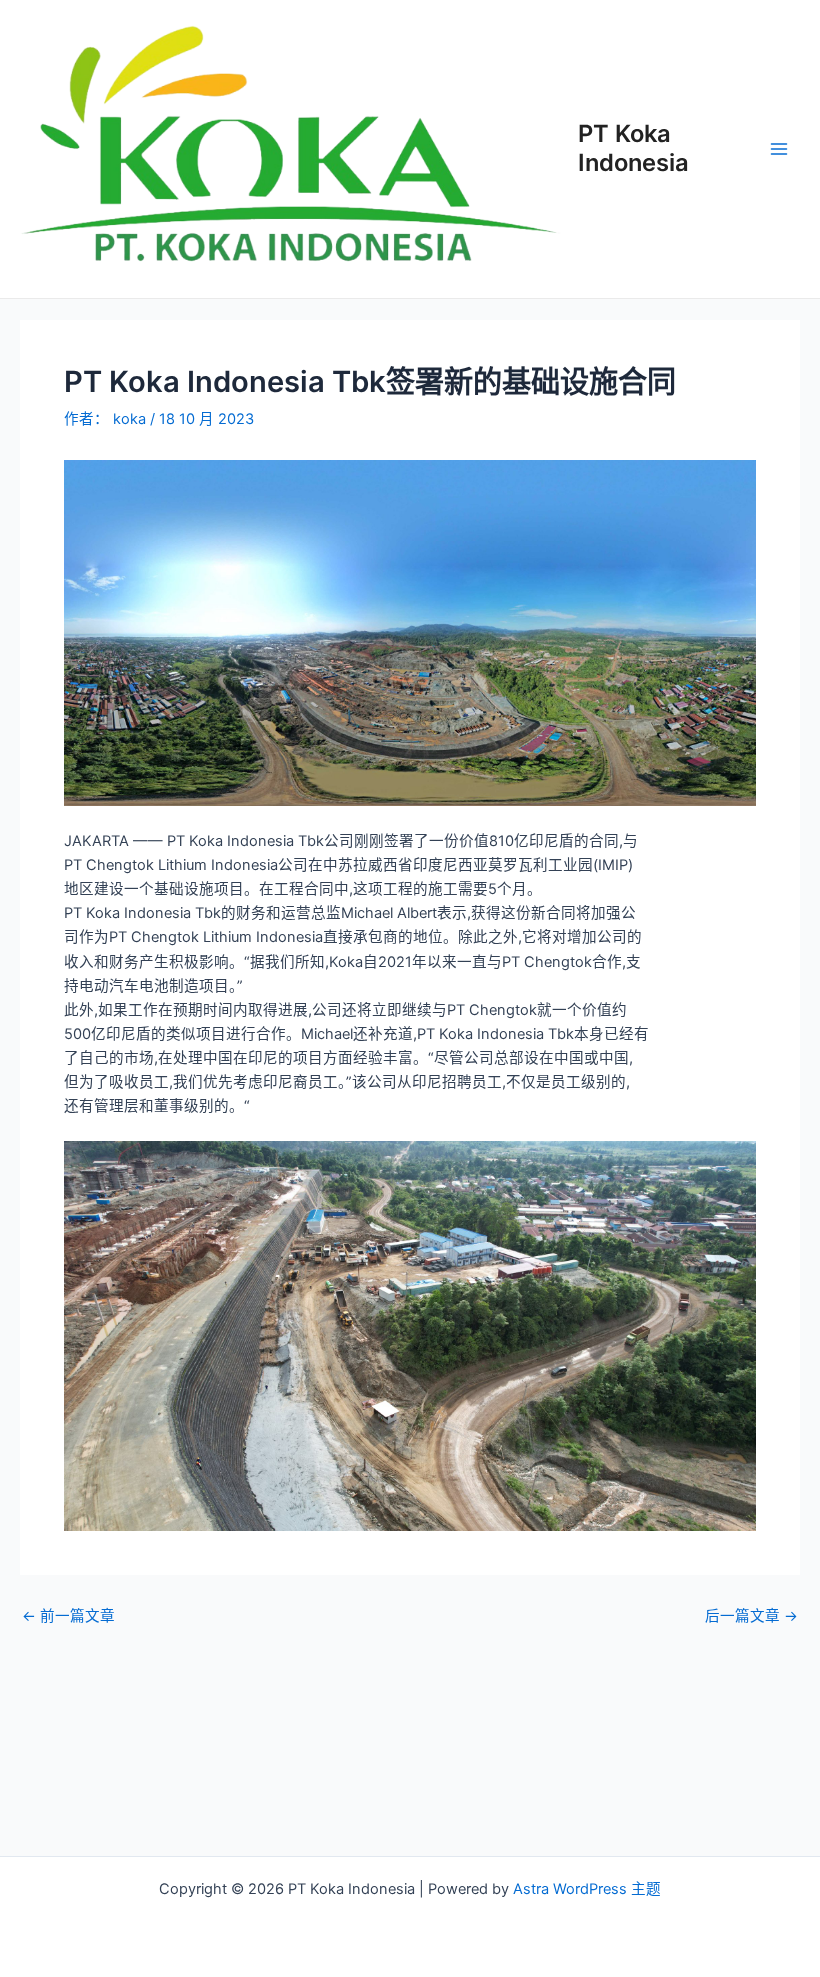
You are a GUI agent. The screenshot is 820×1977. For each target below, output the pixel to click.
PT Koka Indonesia (633, 147)
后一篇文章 (751, 1616)
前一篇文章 (68, 1616)
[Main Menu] (779, 149)
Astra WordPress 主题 (587, 1889)
